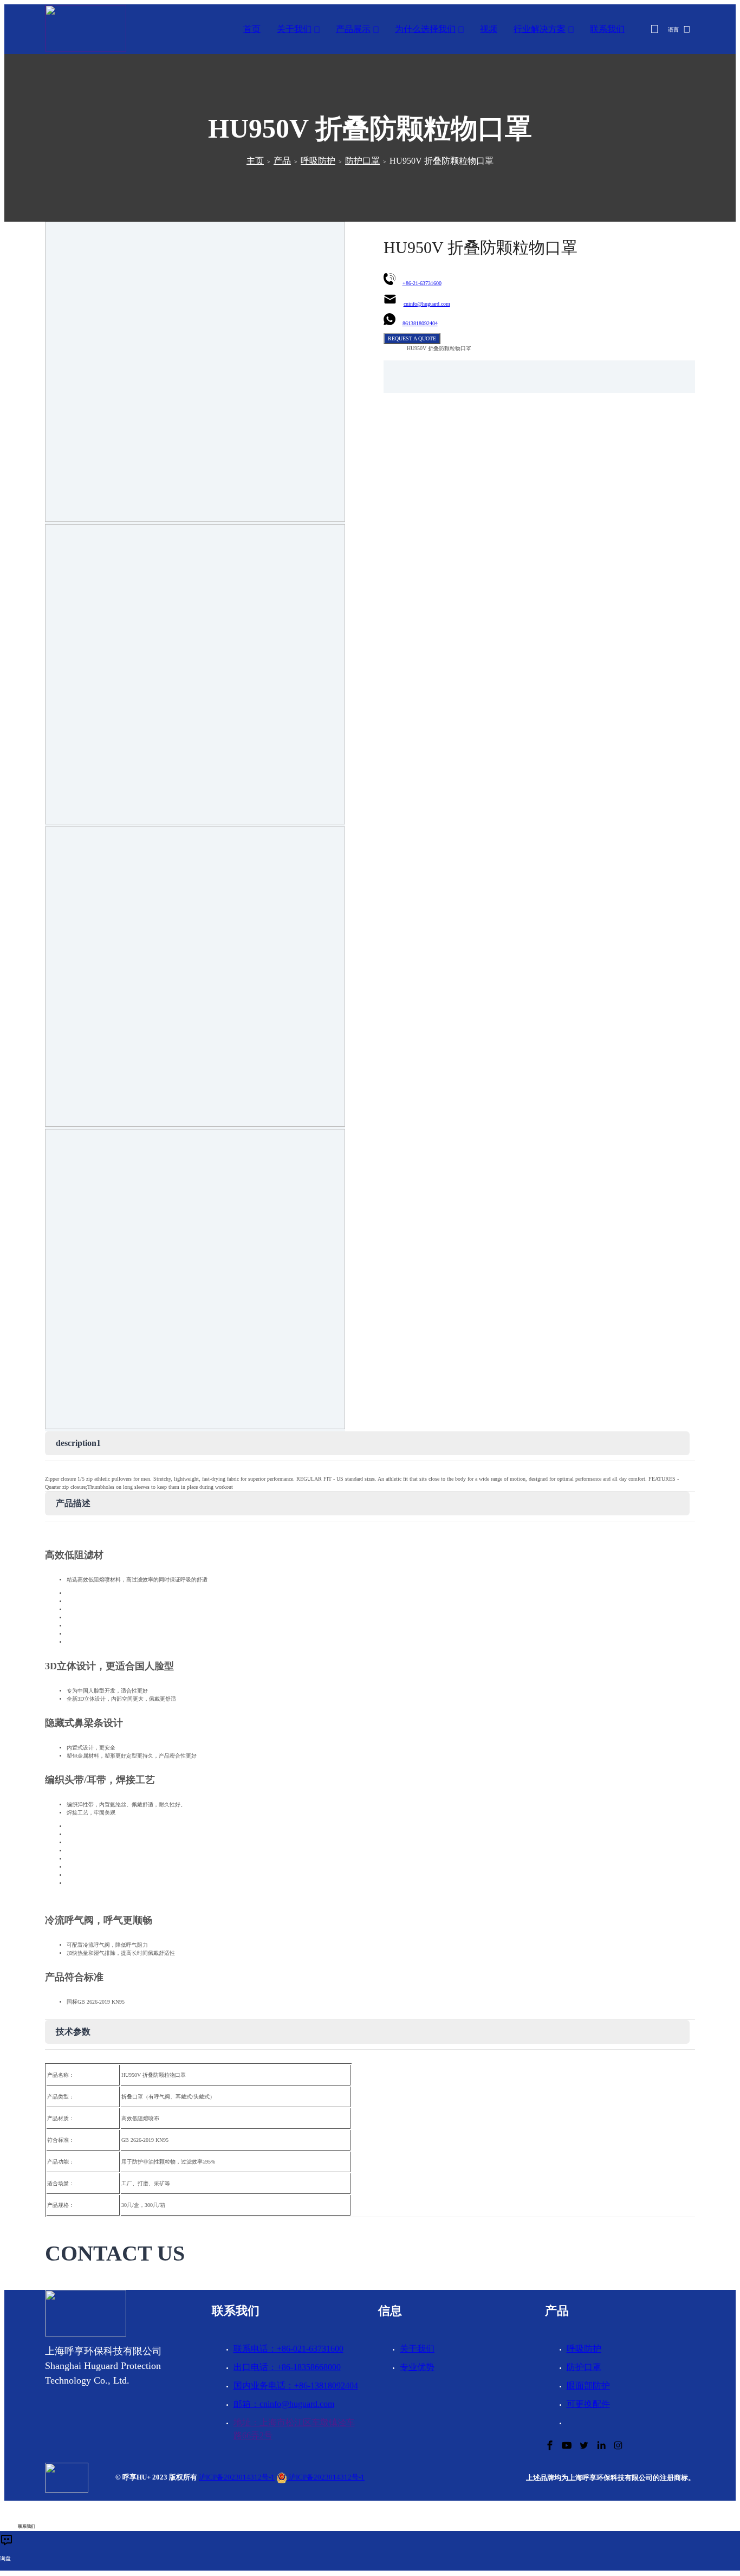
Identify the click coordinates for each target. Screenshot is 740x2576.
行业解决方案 (540, 29)
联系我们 (607, 29)
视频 (489, 29)
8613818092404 (420, 323)
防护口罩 (362, 161)
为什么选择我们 (425, 29)
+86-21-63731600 (422, 283)
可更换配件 (588, 2404)
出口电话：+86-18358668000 (287, 2367)
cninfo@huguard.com (427, 304)
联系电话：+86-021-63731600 (288, 2349)
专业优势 (417, 2367)
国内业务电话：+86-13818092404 (296, 2385)
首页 (252, 29)
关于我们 (294, 29)
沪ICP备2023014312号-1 (237, 2477)
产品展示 (353, 29)
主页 (255, 161)
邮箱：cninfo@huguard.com (284, 2404)
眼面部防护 (588, 2385)
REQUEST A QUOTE (412, 338)
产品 (282, 161)
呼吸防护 (318, 161)
